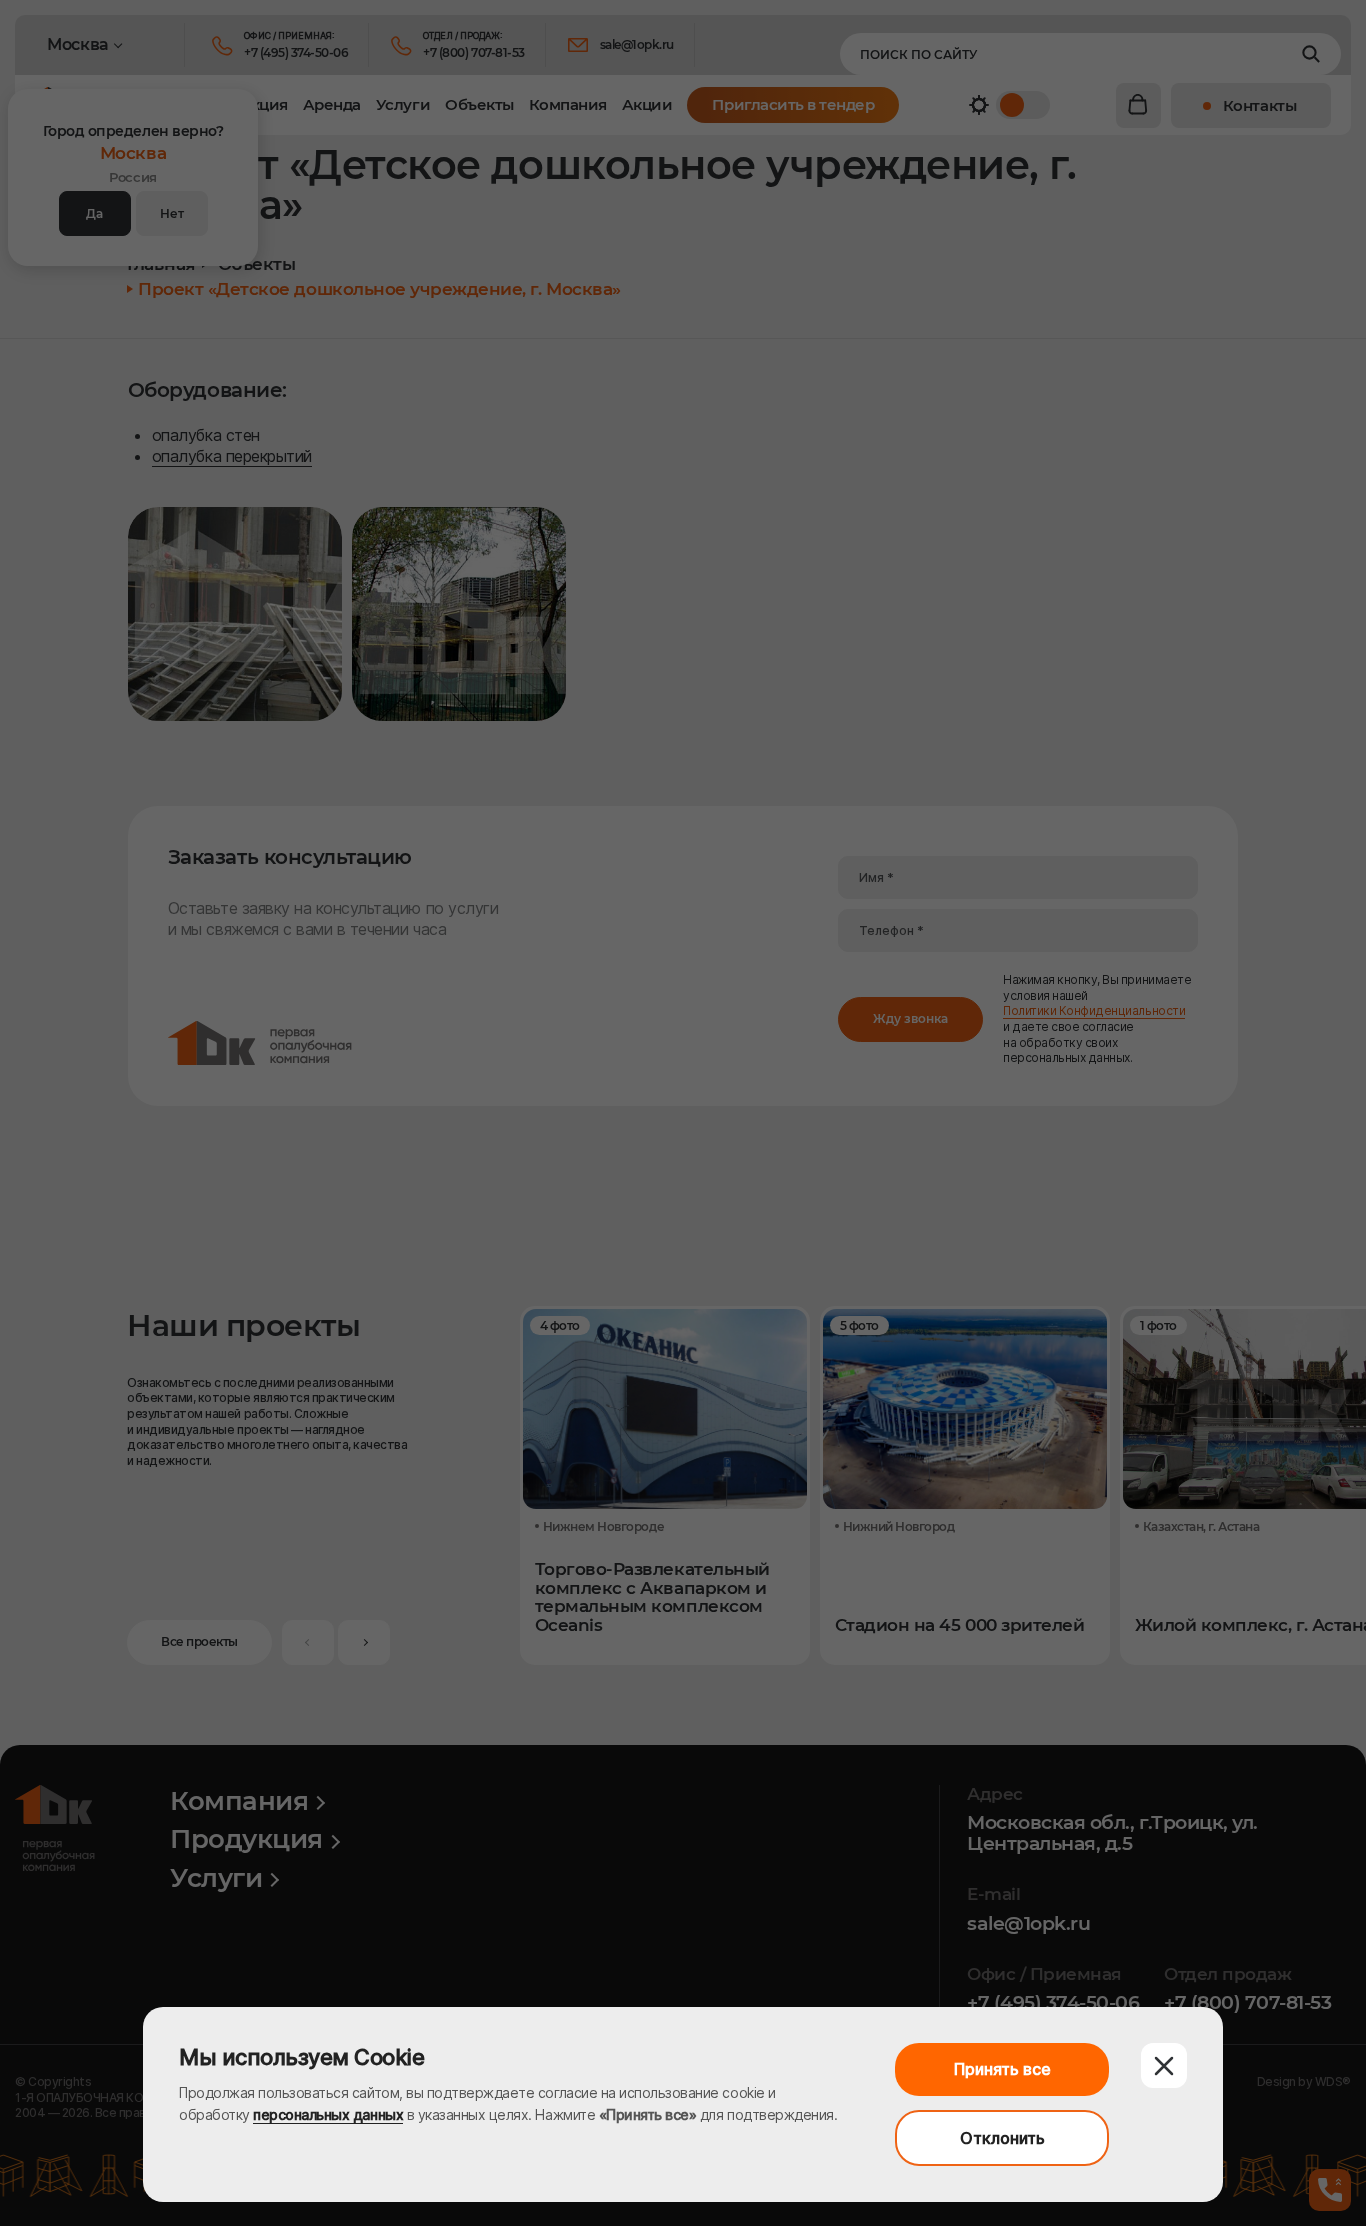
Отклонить (1002, 2138)
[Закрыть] (1164, 2065)
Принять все (1002, 2069)
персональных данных (328, 2114)
